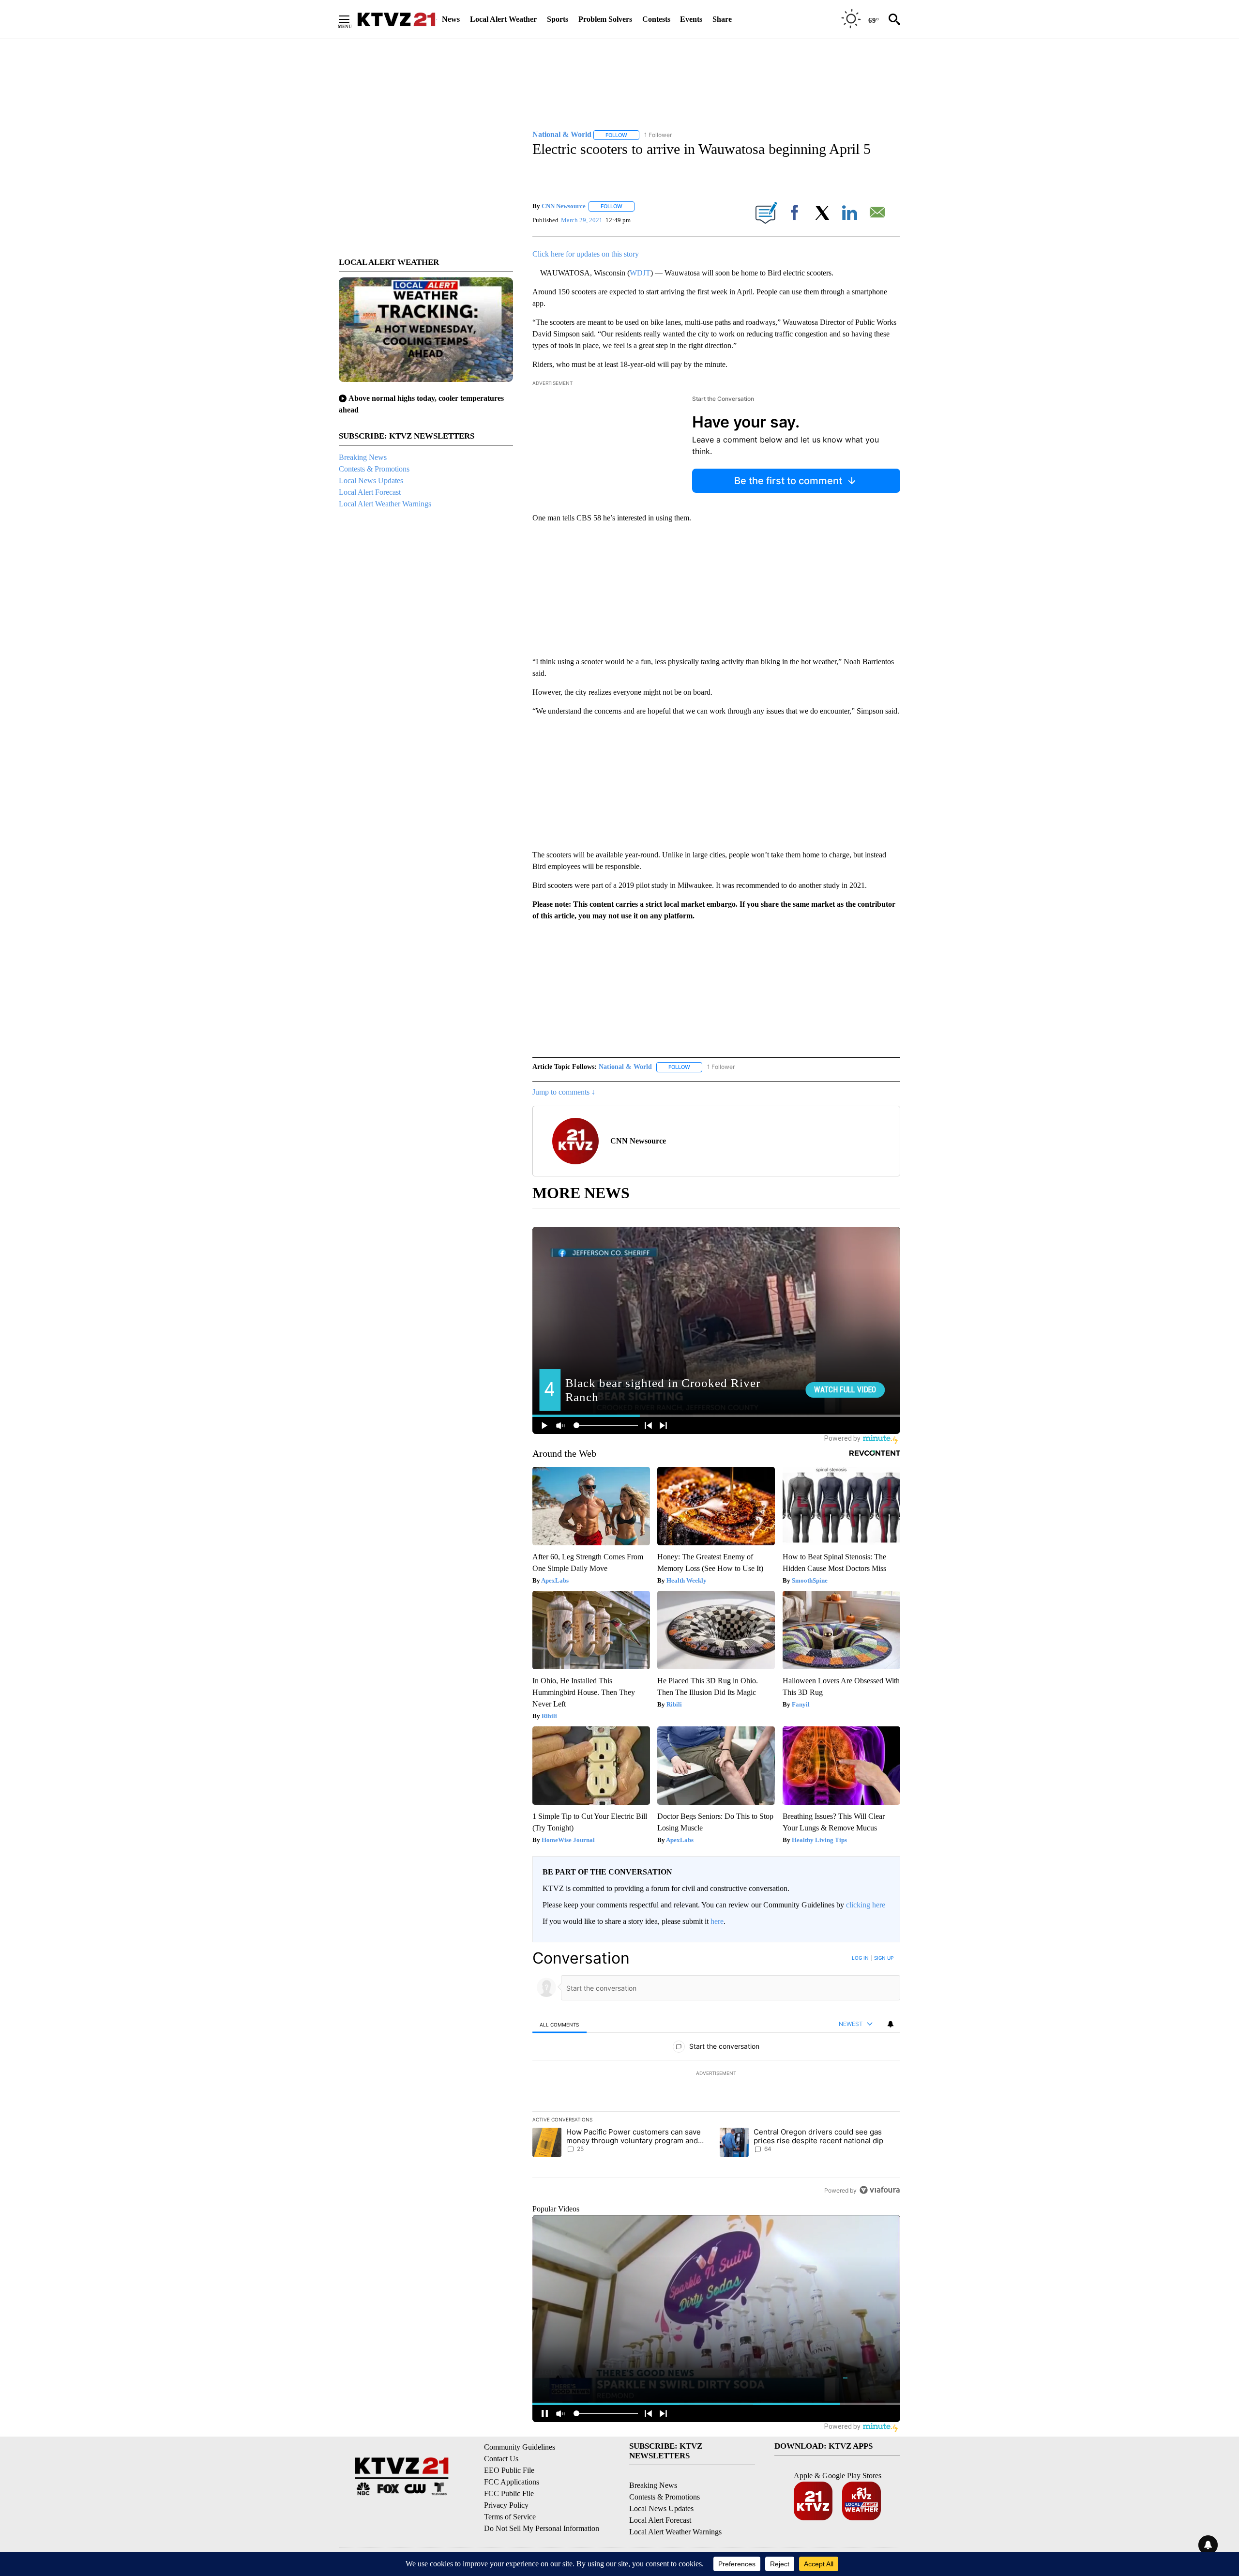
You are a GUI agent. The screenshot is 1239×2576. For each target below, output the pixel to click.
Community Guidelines (520, 2447)
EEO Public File (509, 2470)
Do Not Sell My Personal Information (542, 2528)
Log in (860, 1958)
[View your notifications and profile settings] (891, 2024)
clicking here (866, 1905)
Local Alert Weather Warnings (385, 504)
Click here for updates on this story (586, 254)
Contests (656, 19)
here (717, 1921)
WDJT (640, 273)
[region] (716, 2074)
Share (722, 19)
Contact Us (501, 2459)
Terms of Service (510, 2517)
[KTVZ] (396, 19)
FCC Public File (509, 2493)
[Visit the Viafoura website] (880, 2190)
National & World (625, 1067)
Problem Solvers (605, 19)
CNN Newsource (564, 206)
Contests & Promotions (374, 469)
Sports (558, 19)
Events (691, 19)
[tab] (559, 2024)
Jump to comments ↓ (564, 1092)
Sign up (884, 1958)
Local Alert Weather (503, 19)
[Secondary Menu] (351, 19)
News (451, 19)
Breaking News (363, 457)
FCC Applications (512, 2482)
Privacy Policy (506, 2505)
